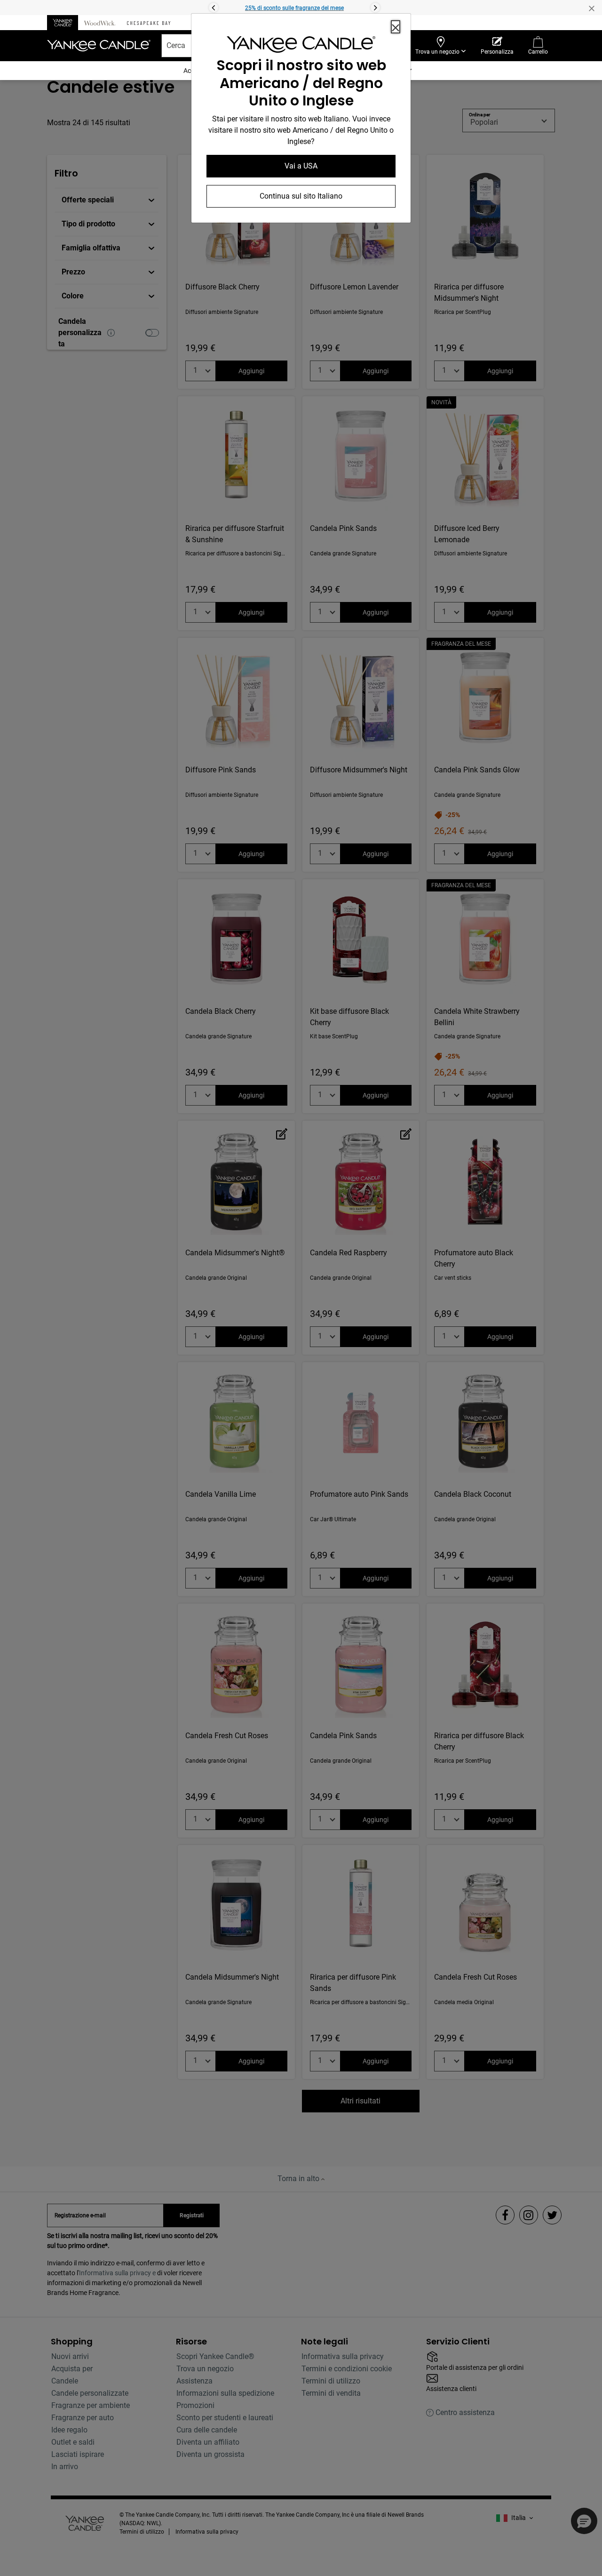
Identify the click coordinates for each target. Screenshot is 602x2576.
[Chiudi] (396, 27)
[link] (301, 46)
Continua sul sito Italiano (301, 196)
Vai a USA (301, 166)
